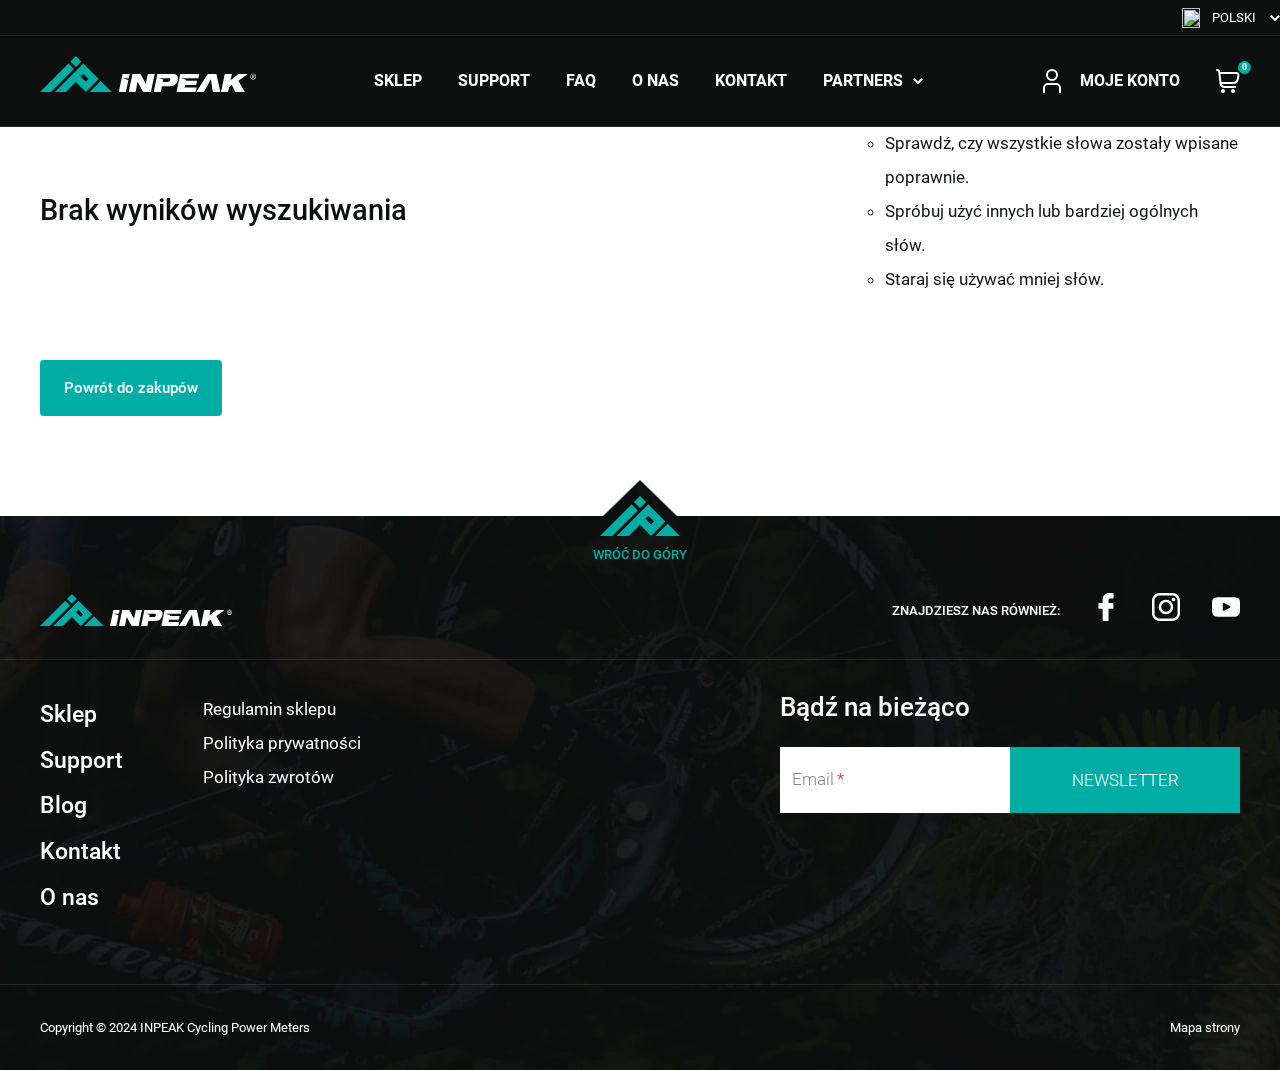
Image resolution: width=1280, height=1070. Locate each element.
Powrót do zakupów (131, 388)
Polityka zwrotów (268, 777)
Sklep (398, 81)
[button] (1231, 17)
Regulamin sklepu (269, 709)
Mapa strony (1205, 1027)
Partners (863, 81)
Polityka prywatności (282, 743)
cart (1228, 81)
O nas (655, 81)
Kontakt (751, 81)
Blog (63, 805)
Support (494, 81)
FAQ (581, 81)
